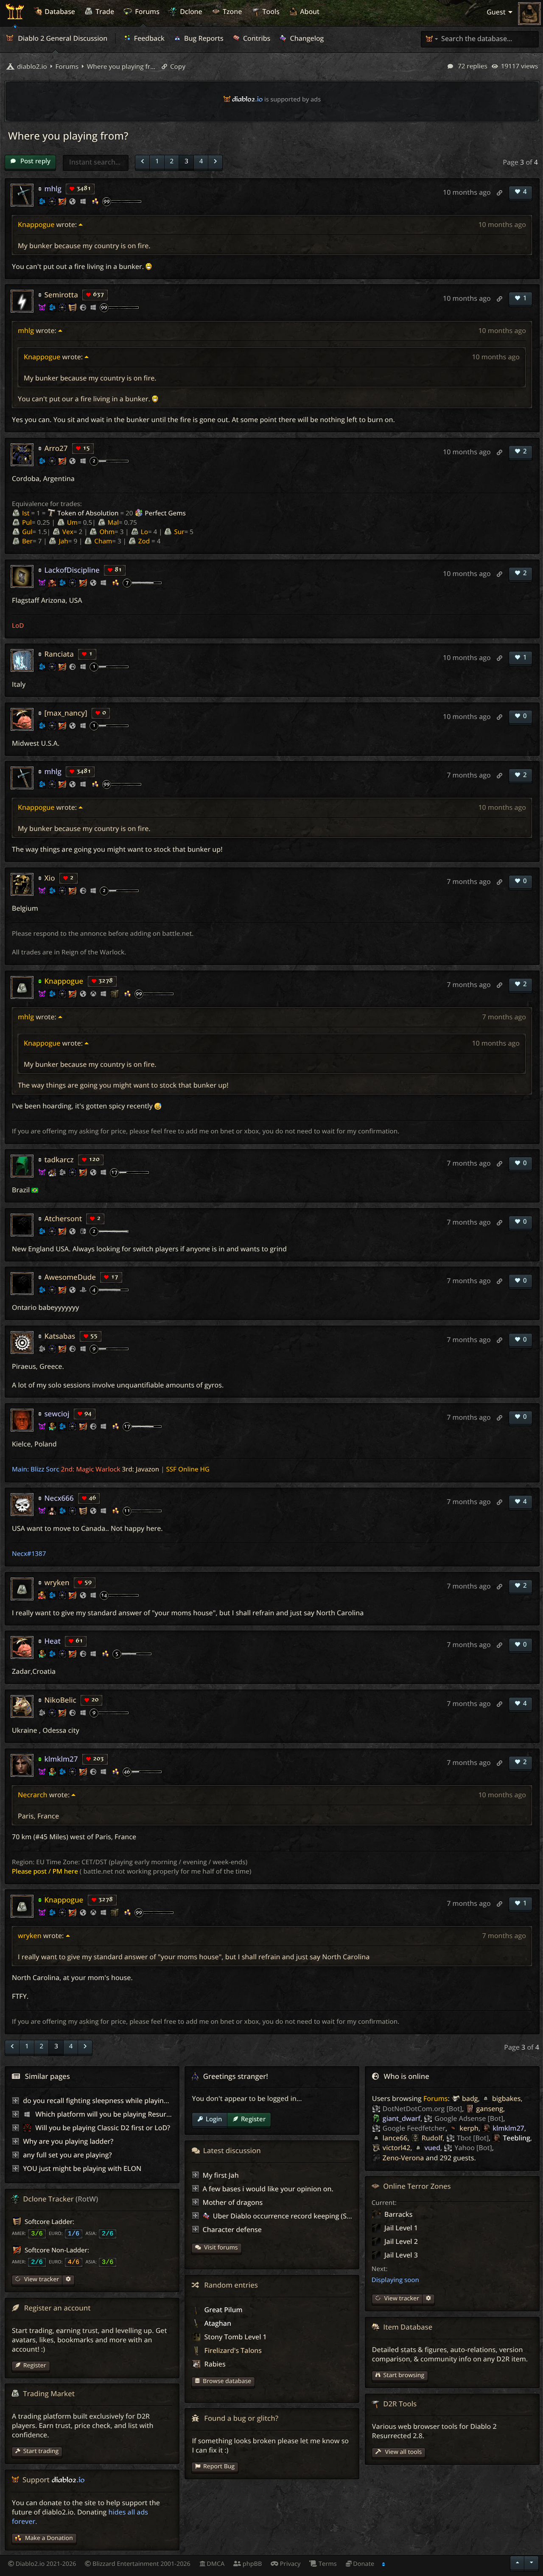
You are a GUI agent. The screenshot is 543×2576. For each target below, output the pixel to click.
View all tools (403, 2452)
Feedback (148, 38)
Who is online (407, 2076)
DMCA (215, 2564)
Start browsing (404, 2375)
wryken (57, 1582)
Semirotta (61, 295)
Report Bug (219, 2466)
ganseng (490, 2109)
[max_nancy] (66, 713)
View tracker (401, 2298)
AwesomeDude (70, 1277)
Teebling (516, 2138)
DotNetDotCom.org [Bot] (422, 2109)
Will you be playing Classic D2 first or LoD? (102, 2128)
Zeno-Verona (403, 2158)
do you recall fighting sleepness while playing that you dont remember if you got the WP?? (167, 2101)
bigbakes (506, 2098)
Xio (49, 878)
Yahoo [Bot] (473, 2148)
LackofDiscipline (72, 570)
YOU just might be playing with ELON (82, 2168)
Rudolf (432, 2138)
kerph (469, 2128)
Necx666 (59, 1498)
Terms (327, 2564)
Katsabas (60, 1336)
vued (432, 2148)
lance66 (395, 2138)
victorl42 (396, 2148)
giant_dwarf (402, 2118)
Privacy (289, 2564)
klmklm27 (61, 1759)
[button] (142, 162)
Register (253, 2119)
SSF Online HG (188, 1469)
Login (214, 2119)
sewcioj (57, 1414)
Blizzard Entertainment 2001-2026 (141, 2564)
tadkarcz (59, 1159)
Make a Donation (49, 2538)
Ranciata (59, 654)
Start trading (41, 2451)
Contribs (256, 38)
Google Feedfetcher (414, 2128)
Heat (52, 1641)
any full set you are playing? (67, 2155)
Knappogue (36, 224)
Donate (363, 2564)
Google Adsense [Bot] (469, 2118)
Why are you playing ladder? (68, 2141)
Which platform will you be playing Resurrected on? (117, 2114)
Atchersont (63, 1218)
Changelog (306, 38)
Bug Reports (203, 38)
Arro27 (56, 448)
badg (470, 2098)
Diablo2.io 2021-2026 (45, 2564)
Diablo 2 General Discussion (62, 38)
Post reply (35, 161)
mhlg (53, 189)
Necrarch (33, 1795)
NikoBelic (60, 1700)
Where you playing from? (121, 67)
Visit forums (221, 2247)
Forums (436, 2098)
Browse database (227, 2381)
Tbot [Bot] (473, 2138)
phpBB (251, 2564)
